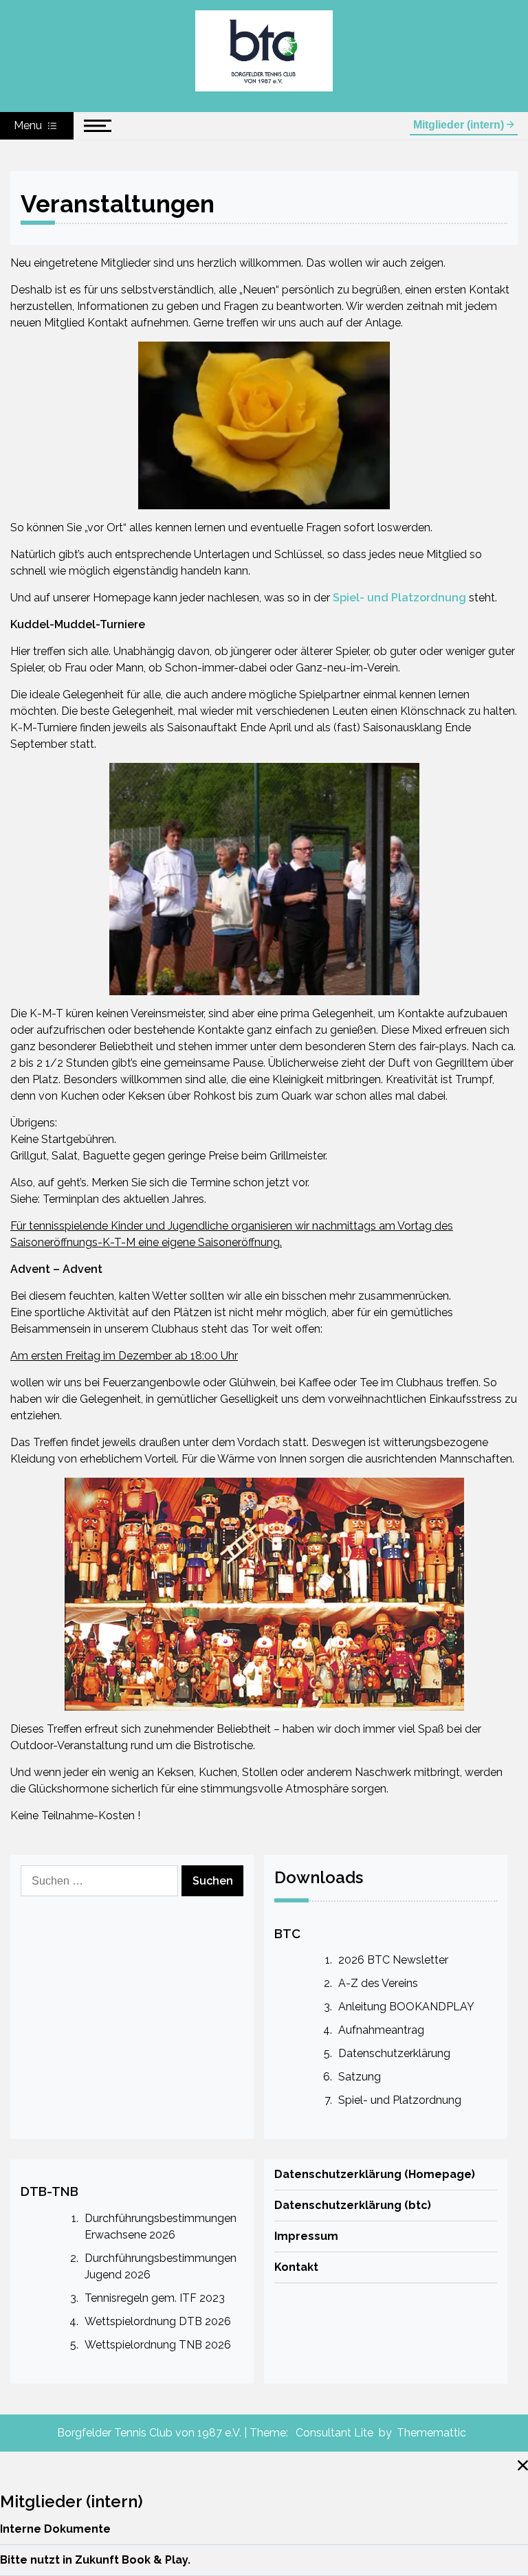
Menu (29, 125)
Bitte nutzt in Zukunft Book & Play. (95, 2560)
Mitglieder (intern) (460, 125)
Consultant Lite (334, 2433)
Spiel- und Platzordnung (399, 598)
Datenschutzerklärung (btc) (353, 2205)
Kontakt (296, 2267)
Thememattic (431, 2433)
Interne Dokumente (55, 2529)
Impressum (306, 2236)
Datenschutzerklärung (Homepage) (375, 2174)
